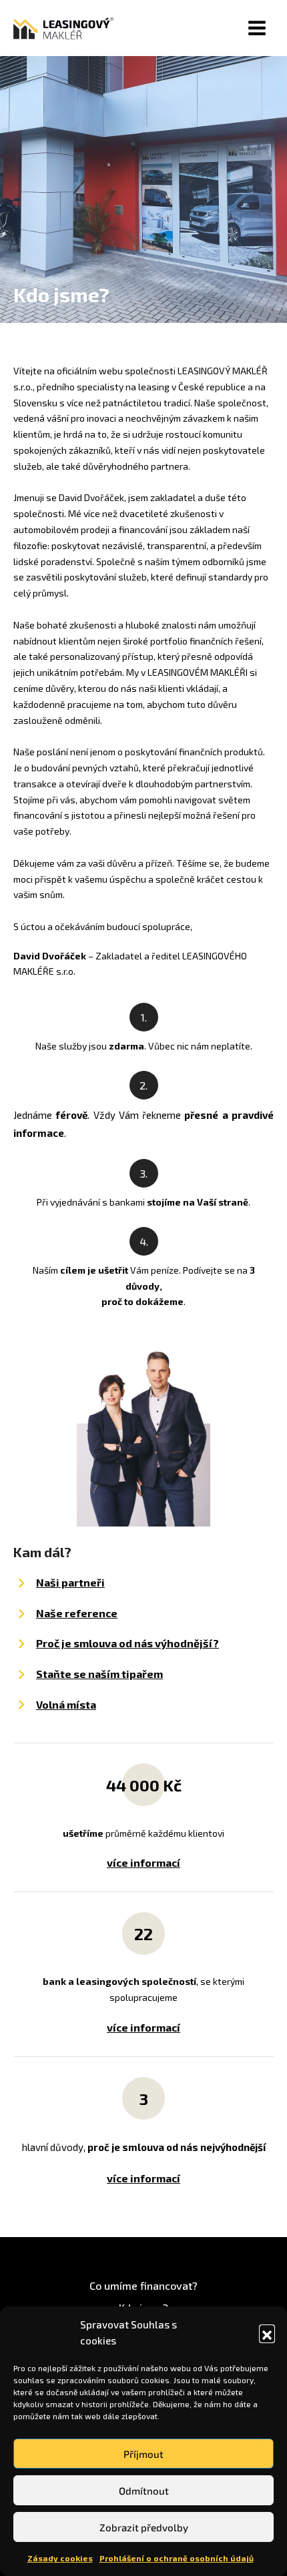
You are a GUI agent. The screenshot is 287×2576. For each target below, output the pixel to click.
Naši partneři (70, 1582)
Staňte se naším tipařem (99, 1674)
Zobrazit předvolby (144, 2527)
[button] (267, 2332)
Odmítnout (144, 2491)
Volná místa (66, 1704)
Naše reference (77, 1613)
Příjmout (143, 2454)
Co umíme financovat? (143, 2285)
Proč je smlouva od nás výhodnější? (127, 1643)
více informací (143, 1862)
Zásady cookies (60, 2558)
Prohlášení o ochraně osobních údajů (177, 2558)
